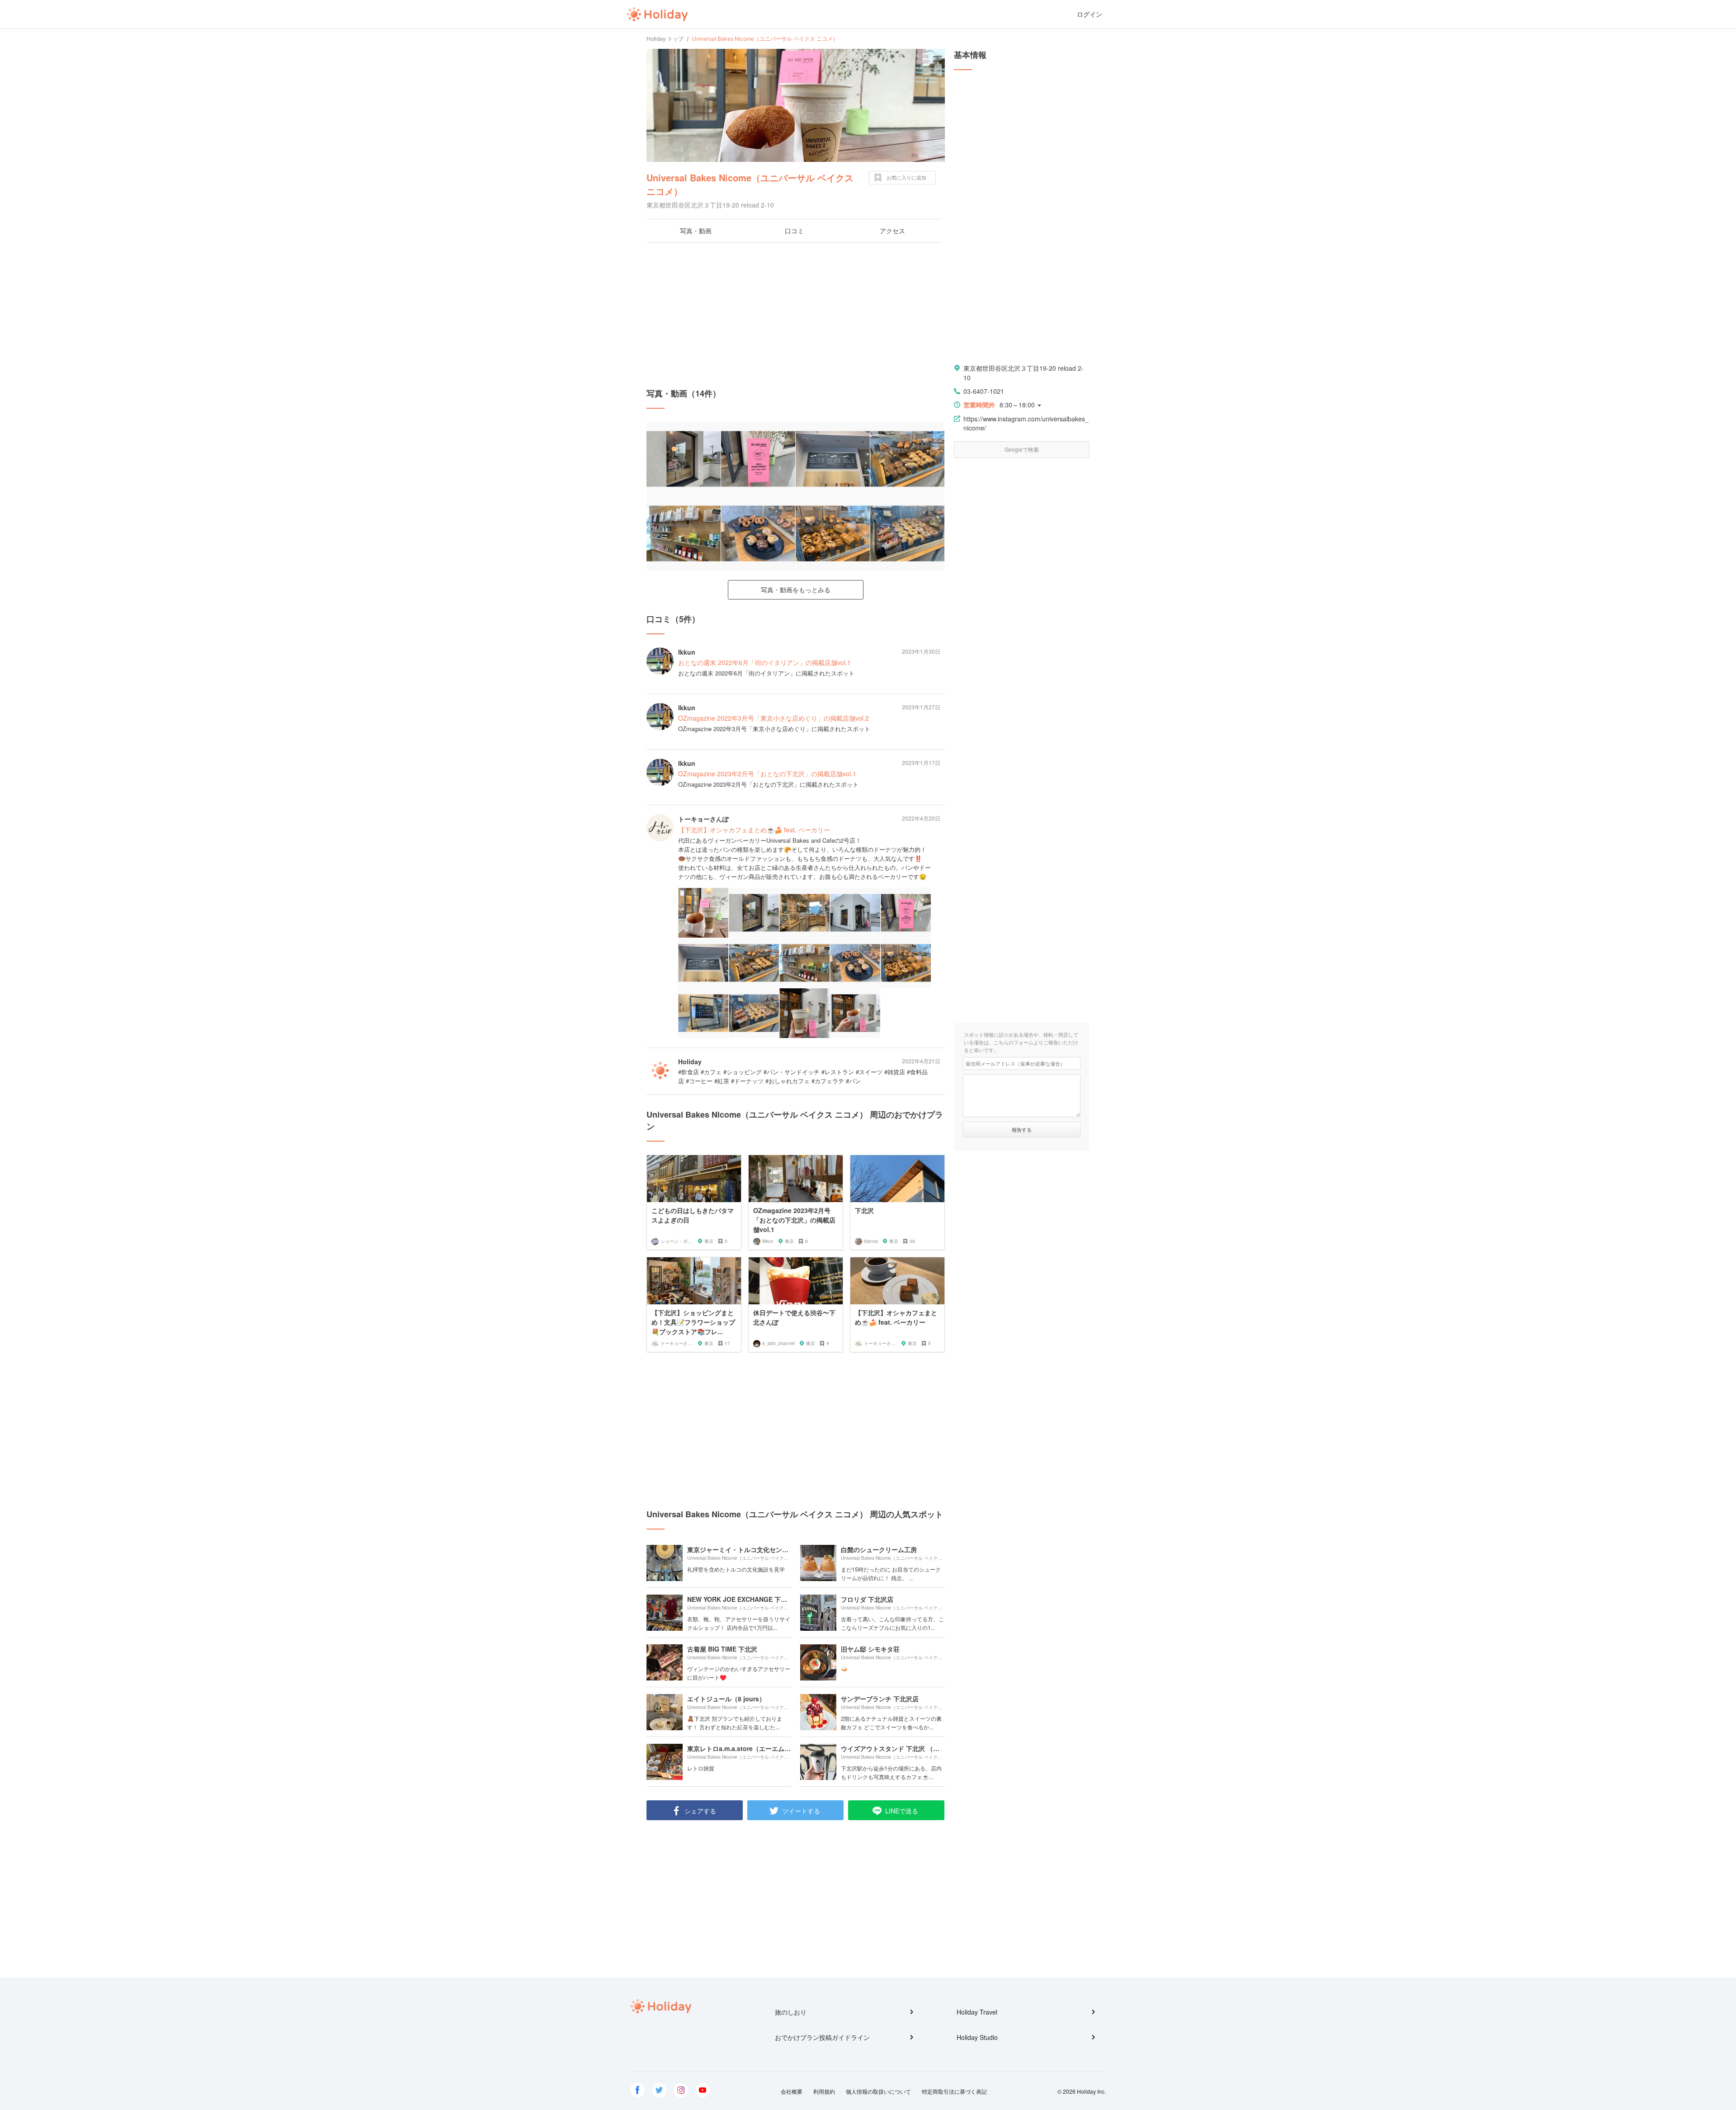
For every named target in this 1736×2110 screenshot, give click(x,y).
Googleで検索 (1022, 449)
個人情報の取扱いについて (878, 2091)
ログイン (1090, 14)
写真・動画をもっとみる (796, 590)
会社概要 (792, 2091)
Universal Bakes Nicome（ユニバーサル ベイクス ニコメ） (750, 184)
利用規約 (824, 2091)
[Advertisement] (796, 315)
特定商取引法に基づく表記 (954, 2091)
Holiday (657, 14)
